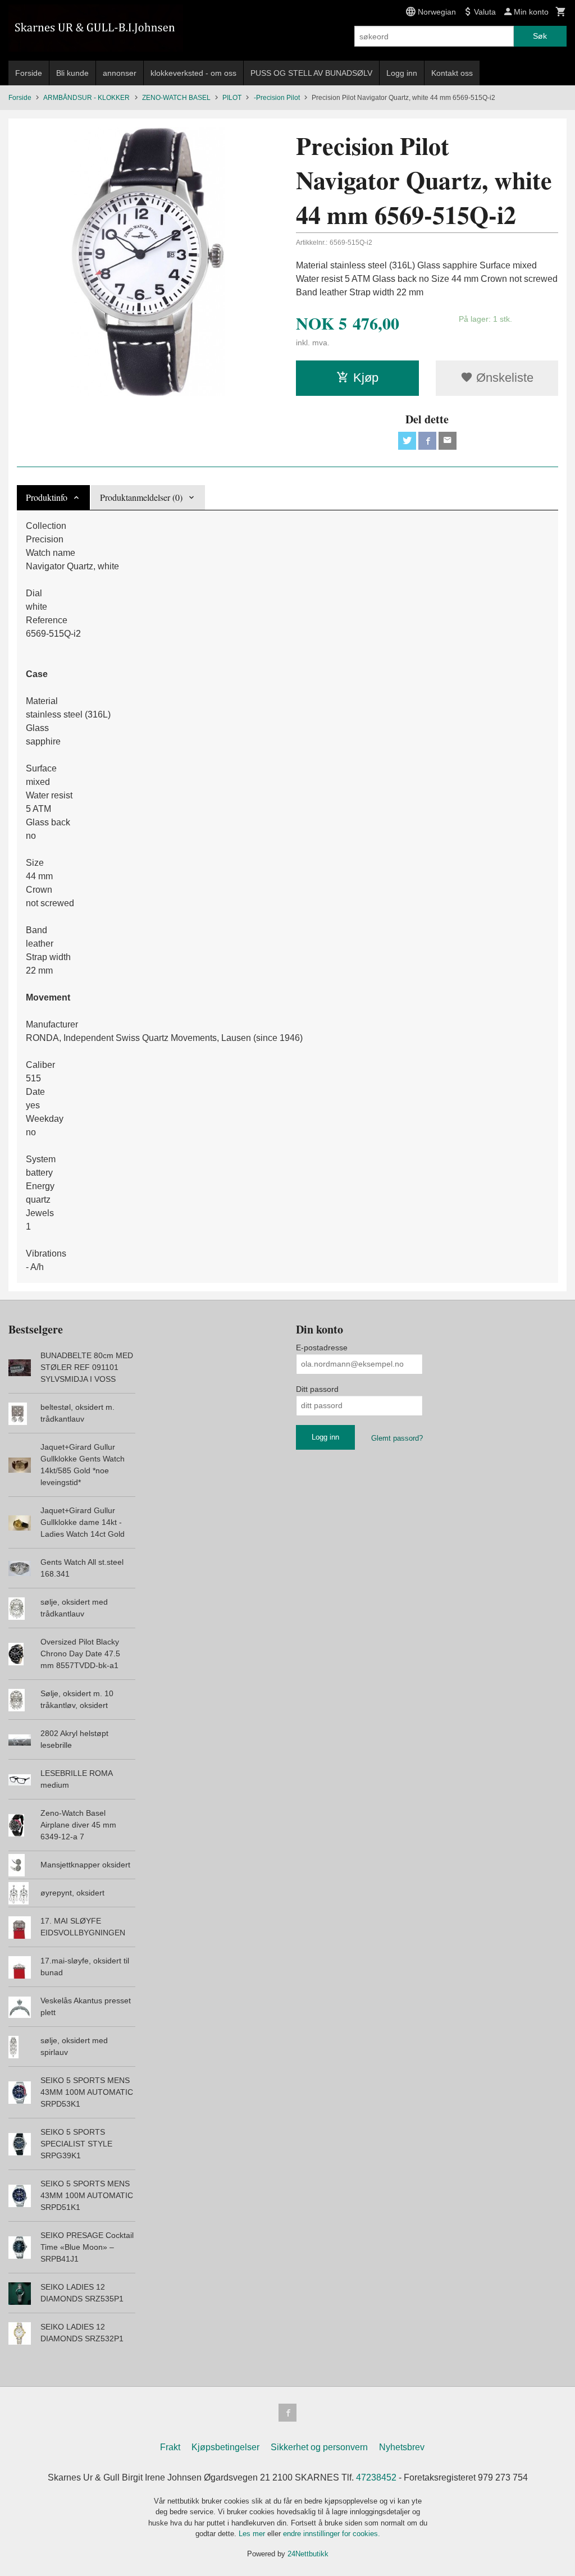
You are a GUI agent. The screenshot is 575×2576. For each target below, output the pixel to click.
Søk (540, 36)
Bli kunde (72, 73)
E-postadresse (322, 1348)
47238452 (376, 2477)
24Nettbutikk (308, 2554)
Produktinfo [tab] (47, 497)
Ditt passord (317, 1389)
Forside (29, 73)
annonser (120, 73)
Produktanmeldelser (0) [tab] (141, 497)
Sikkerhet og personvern (319, 2447)
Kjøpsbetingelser (225, 2447)
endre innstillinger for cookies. (332, 2534)
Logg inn (402, 73)
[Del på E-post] (448, 441)
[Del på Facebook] (427, 441)
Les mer (253, 2534)
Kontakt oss (452, 73)
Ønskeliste (503, 378)
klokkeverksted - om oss (193, 73)
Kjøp (366, 378)
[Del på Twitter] (407, 441)
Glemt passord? (397, 1438)
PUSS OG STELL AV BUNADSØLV (311, 73)
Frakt (170, 2447)
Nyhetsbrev (402, 2447)
